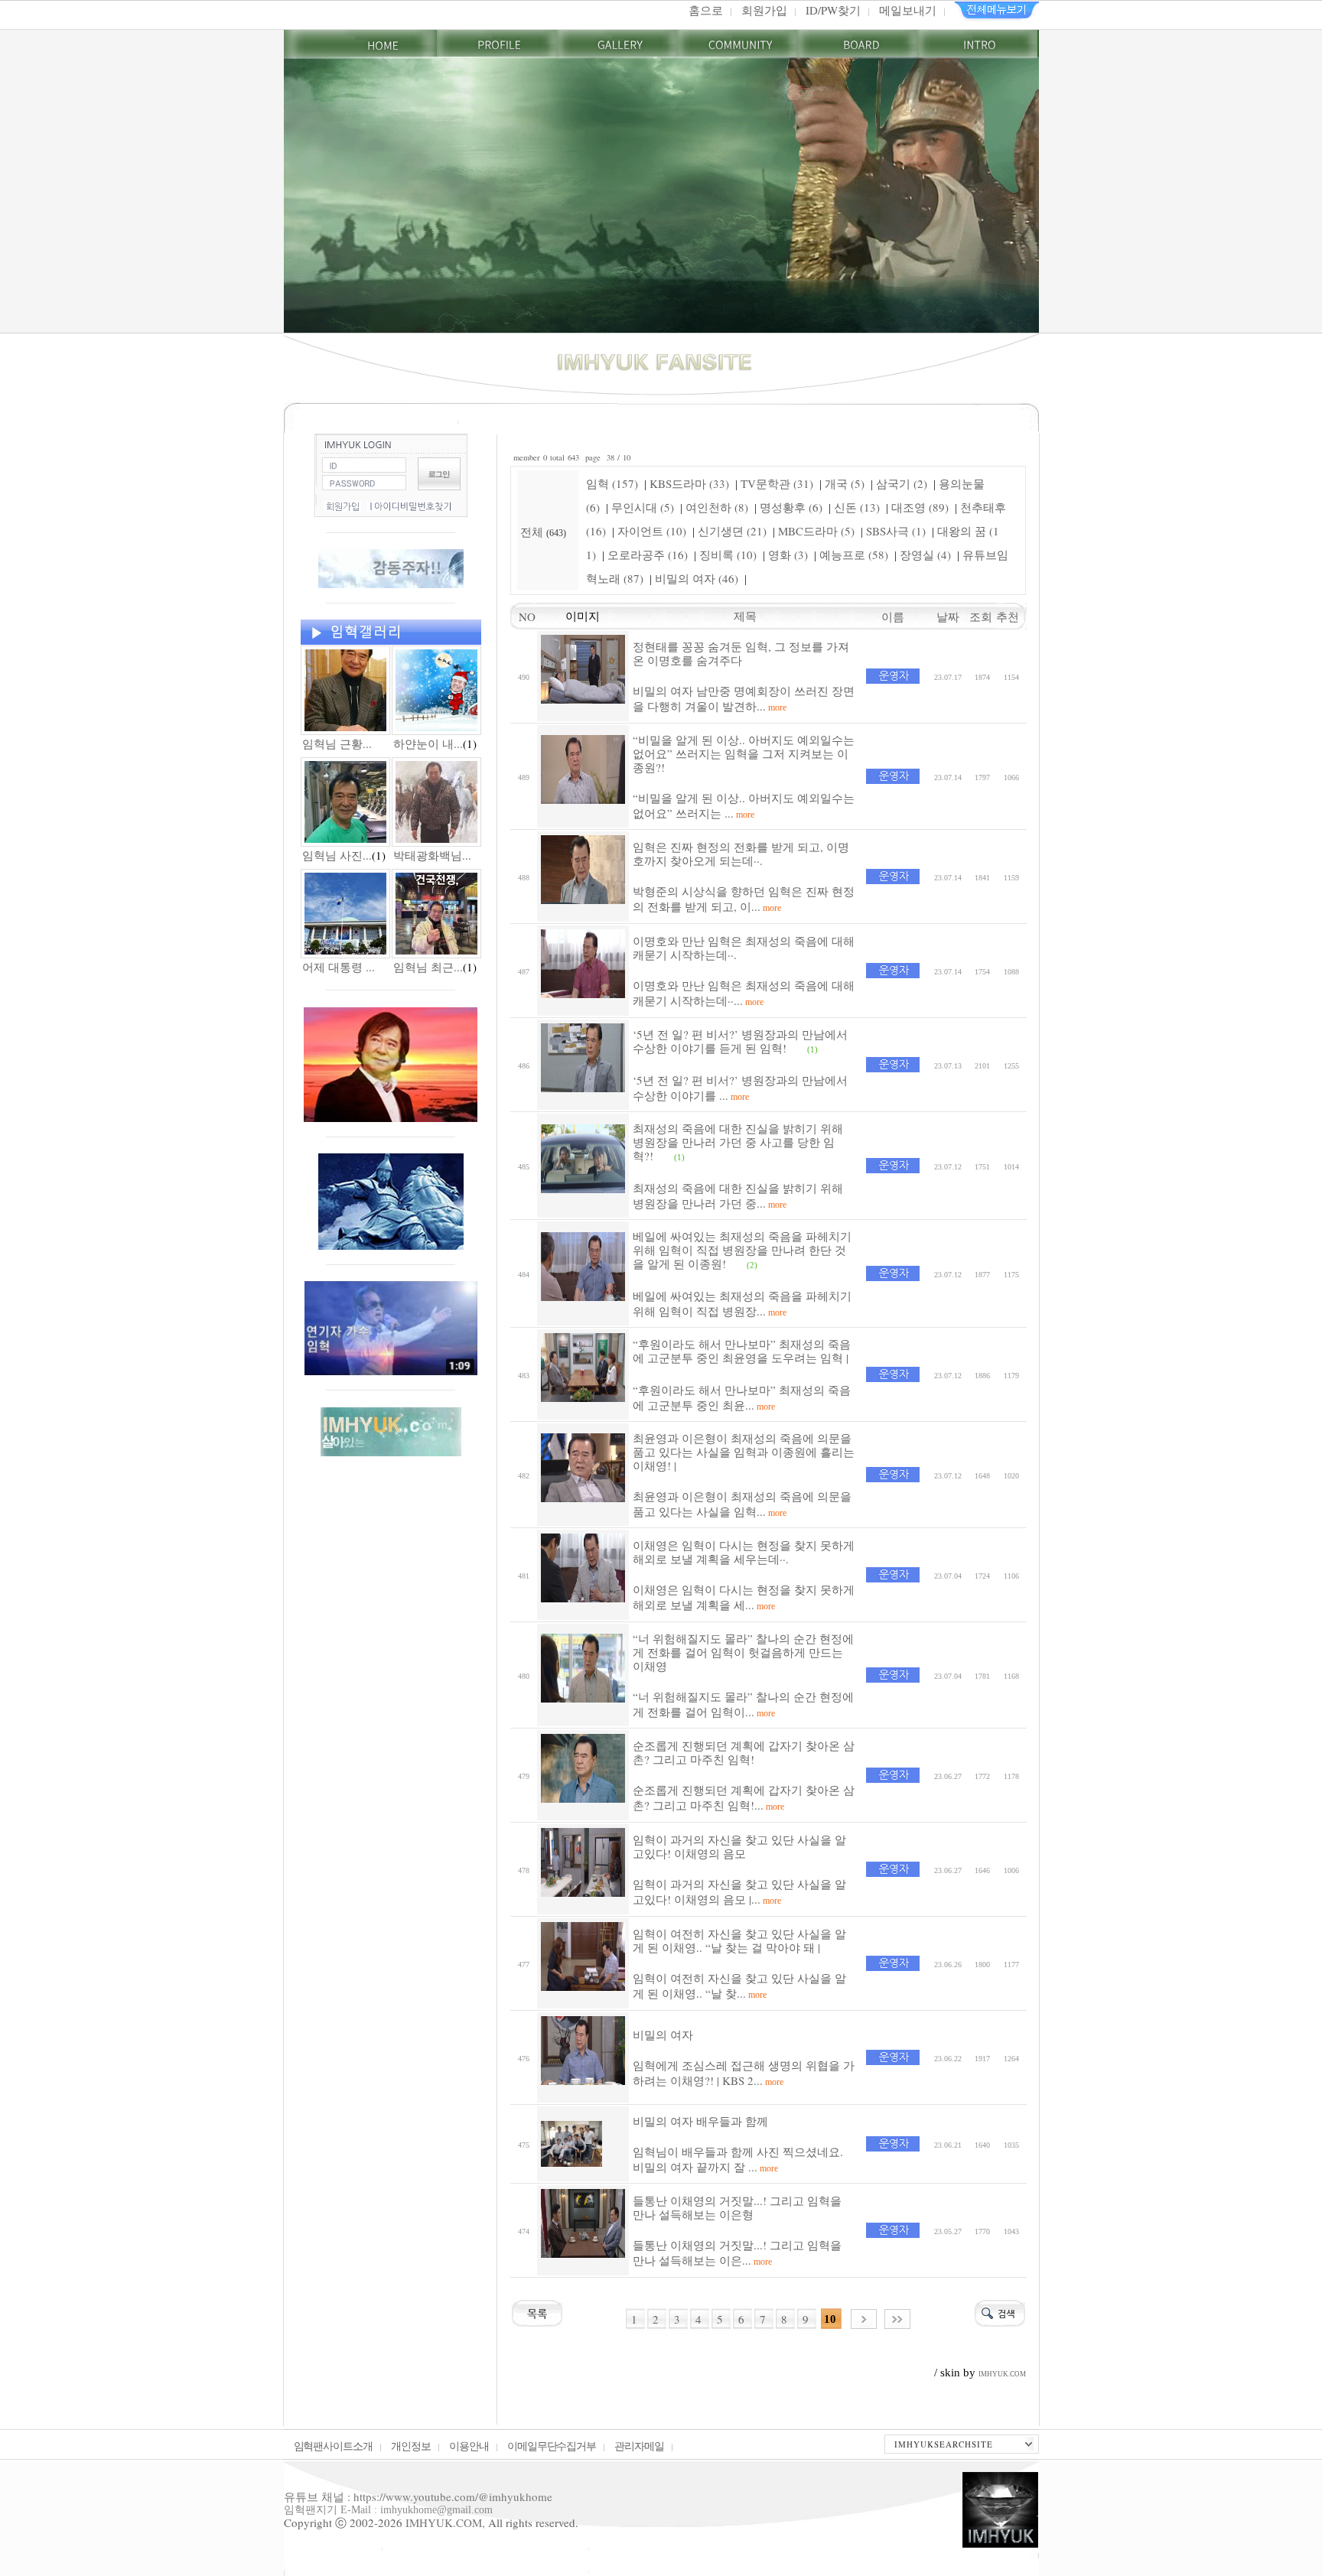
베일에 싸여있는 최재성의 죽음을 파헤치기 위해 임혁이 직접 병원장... (742, 1303)
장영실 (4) (925, 555)
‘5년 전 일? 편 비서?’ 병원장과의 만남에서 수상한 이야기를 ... (740, 1088)
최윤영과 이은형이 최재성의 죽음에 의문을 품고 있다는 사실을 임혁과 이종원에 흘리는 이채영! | (744, 1452)
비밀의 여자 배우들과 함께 (700, 2121)
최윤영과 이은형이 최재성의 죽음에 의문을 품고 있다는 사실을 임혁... (742, 1504)
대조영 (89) (920, 507)
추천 (1011, 616)
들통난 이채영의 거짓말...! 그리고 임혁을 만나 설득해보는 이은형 (737, 2207)
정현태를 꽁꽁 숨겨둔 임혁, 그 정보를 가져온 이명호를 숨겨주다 (741, 653)
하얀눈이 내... (428, 743)
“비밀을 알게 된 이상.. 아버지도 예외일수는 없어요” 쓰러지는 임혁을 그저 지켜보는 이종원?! (744, 753)
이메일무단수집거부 (552, 2446)
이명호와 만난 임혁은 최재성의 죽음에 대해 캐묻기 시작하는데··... (744, 993)
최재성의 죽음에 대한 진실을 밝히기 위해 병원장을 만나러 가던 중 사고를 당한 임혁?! (738, 1142)
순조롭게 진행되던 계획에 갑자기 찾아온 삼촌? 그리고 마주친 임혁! (744, 1752)
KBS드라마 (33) (689, 483)
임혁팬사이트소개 (334, 2446)
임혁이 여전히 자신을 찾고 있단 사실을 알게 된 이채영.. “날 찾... (739, 1986)
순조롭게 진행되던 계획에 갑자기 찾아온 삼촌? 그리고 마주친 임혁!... (744, 1797)
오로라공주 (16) (648, 555)
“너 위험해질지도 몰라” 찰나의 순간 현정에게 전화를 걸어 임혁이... (743, 1704)
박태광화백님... (432, 855)
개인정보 (411, 2446)
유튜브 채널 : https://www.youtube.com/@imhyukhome (418, 2496)
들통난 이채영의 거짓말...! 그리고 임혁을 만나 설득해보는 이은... (737, 2252)
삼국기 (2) (902, 483)
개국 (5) (845, 483)
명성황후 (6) (791, 507)
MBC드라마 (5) (816, 531)
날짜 (948, 616)
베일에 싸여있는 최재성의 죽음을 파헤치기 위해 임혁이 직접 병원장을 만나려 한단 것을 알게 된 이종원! (742, 1250)
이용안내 (469, 2446)
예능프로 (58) (854, 555)
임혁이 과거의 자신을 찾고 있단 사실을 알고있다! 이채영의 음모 (739, 1846)
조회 (983, 616)
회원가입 (764, 10)
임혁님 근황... (337, 743)
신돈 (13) (857, 507)
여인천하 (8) (717, 507)
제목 (745, 616)
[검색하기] (1000, 2311)
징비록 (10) (728, 555)
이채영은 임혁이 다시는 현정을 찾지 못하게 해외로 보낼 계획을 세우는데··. (744, 1552)
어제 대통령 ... (339, 967)
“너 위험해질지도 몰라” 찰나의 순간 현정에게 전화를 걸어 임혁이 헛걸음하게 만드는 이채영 (743, 1652)
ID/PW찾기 (833, 10)
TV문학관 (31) (777, 483)
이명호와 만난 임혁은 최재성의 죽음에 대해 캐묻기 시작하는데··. (744, 948)
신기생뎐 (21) (732, 531)
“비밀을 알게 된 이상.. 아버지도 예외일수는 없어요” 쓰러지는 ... (744, 805)
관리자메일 (639, 2446)
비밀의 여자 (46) (697, 578)
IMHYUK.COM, (445, 2522)
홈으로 (706, 10)
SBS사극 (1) (896, 531)
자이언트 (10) (652, 531)
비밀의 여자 (663, 2034)
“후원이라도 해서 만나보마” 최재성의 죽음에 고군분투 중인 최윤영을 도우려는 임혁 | (742, 1351)
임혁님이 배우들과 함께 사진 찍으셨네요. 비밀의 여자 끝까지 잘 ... (738, 2159)
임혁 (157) (612, 483)
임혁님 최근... (428, 967)
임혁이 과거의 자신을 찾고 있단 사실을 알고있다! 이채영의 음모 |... (739, 1891)
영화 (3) (788, 555)
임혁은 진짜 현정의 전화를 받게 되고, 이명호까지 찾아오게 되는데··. (741, 854)
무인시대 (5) (643, 507)
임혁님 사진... (337, 855)
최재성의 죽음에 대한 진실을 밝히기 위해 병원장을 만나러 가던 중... (738, 1195)
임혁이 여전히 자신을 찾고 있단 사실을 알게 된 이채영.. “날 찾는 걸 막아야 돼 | (739, 1940)
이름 (893, 616)
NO (523, 616)
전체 (533, 532)
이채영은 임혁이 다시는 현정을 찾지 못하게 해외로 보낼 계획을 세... (744, 1597)
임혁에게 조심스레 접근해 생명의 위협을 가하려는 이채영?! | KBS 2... (744, 2073)
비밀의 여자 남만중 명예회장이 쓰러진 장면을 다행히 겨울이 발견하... (744, 698)
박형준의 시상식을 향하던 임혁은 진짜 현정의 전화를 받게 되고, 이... (744, 899)
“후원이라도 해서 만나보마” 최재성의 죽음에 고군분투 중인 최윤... (742, 1397)
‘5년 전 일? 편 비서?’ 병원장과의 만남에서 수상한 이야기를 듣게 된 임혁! (740, 1041)
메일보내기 (908, 10)
